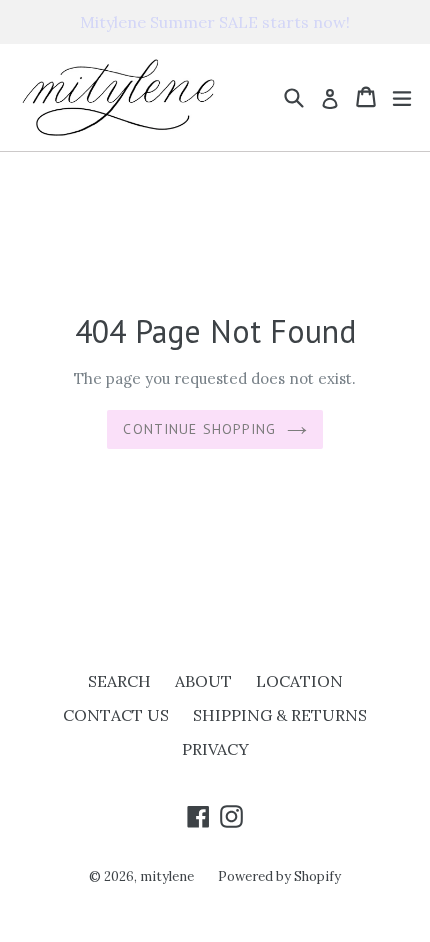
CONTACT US (116, 715)
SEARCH (119, 681)
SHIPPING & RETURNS (280, 715)
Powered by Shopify (279, 876)
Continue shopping (199, 429)
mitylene (167, 876)
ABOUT (203, 681)
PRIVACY (215, 749)
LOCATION (299, 681)
